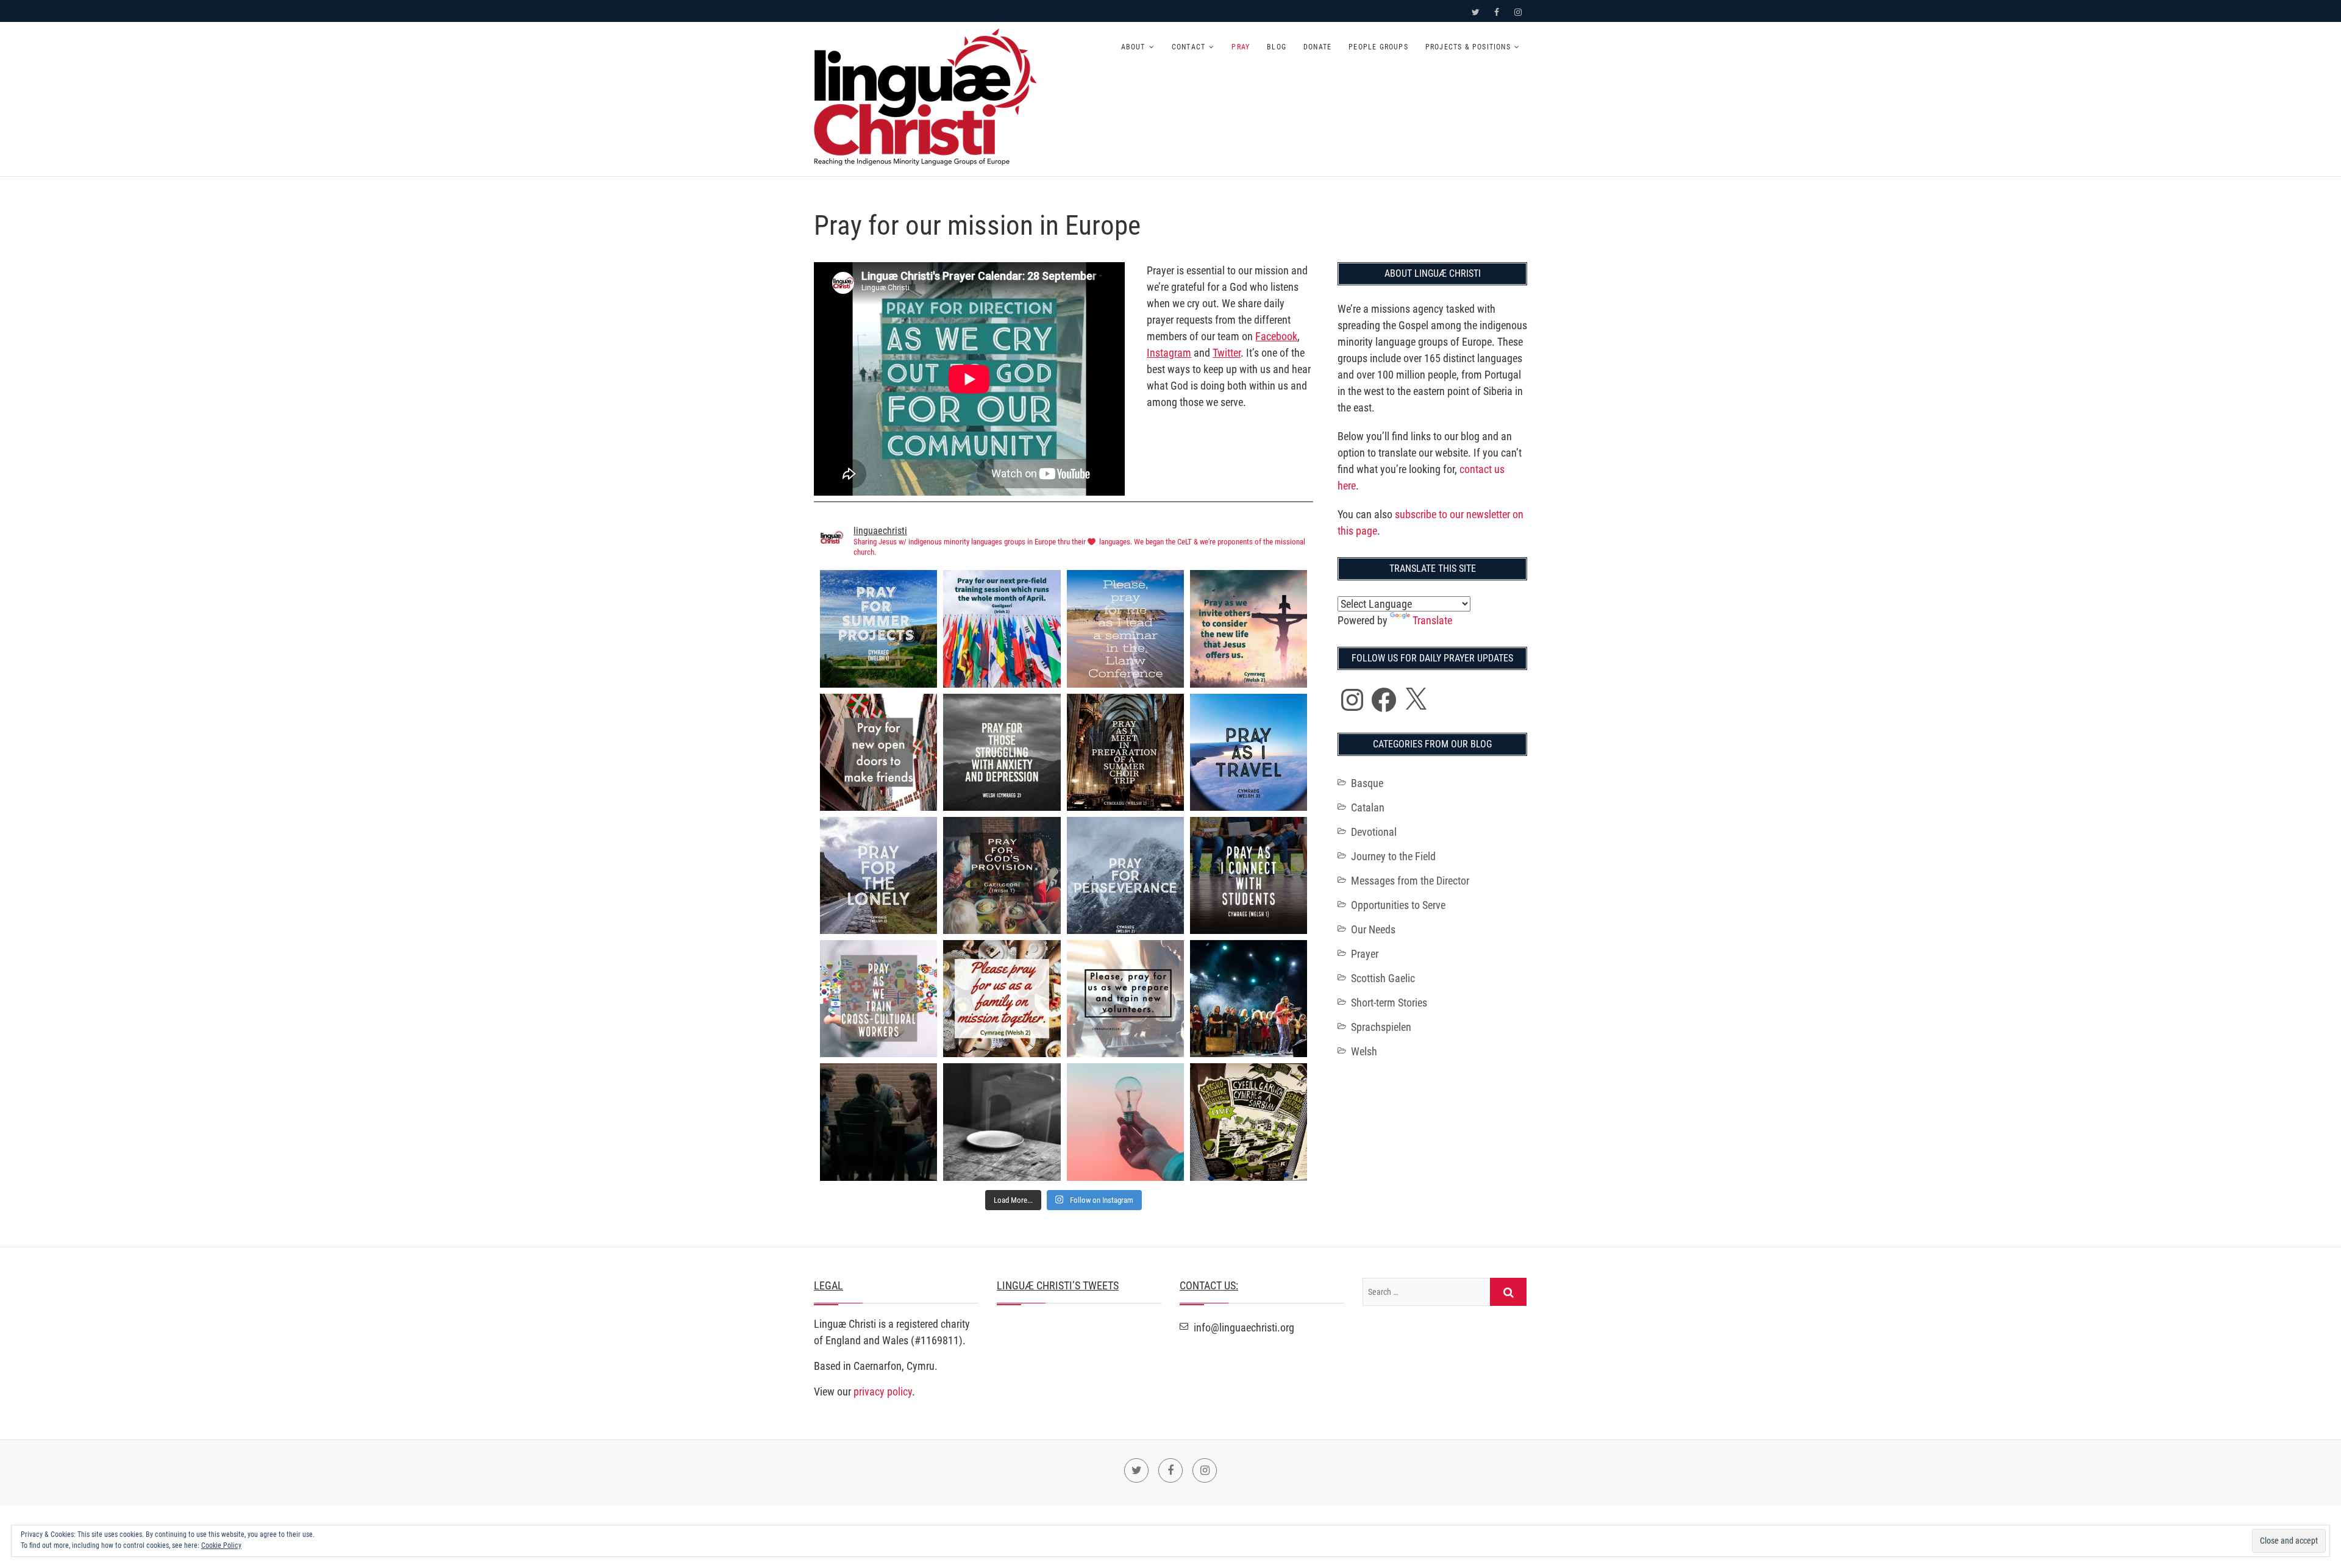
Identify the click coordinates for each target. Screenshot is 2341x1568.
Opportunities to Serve (1398, 905)
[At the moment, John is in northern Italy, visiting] (1249, 999)
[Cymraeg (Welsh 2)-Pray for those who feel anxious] (1002, 752)
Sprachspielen (1381, 1027)
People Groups (1378, 47)
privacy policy (883, 1392)
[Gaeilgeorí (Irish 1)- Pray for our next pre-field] (1002, 629)
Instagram (1169, 353)
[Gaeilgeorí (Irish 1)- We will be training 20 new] (878, 999)
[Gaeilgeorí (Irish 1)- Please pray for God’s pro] (1002, 875)
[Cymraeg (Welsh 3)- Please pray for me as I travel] (1249, 752)
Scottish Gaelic (1383, 978)
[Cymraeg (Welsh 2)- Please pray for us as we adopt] (1002, 999)
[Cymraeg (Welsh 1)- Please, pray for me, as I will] (1125, 752)
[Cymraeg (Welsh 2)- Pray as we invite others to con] (1249, 629)
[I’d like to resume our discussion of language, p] (878, 1122)
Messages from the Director (1410, 881)
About (1133, 47)
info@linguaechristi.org (1243, 1327)
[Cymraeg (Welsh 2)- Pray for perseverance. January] (1125, 875)
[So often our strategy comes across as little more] (1002, 1122)
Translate (1432, 620)
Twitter (1227, 353)
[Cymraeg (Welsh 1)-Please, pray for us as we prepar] (1125, 999)
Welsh (1364, 1051)
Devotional (1374, 832)
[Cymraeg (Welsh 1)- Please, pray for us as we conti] (878, 629)
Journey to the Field (1393, 856)
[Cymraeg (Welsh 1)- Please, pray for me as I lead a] (1125, 629)
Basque (1367, 783)
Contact (1188, 47)
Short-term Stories (1389, 1003)
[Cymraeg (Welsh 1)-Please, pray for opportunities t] (1249, 875)
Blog (1277, 47)
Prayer (1365, 954)
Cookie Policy (221, 1545)
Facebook (1276, 336)
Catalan (1368, 807)
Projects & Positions (1468, 47)
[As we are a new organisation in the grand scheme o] (1125, 1122)
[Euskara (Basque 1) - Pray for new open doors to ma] (878, 752)
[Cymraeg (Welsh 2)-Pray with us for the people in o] (878, 875)
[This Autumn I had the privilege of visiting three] (1249, 1122)
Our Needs (1373, 929)
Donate (1317, 47)
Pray (1241, 47)
